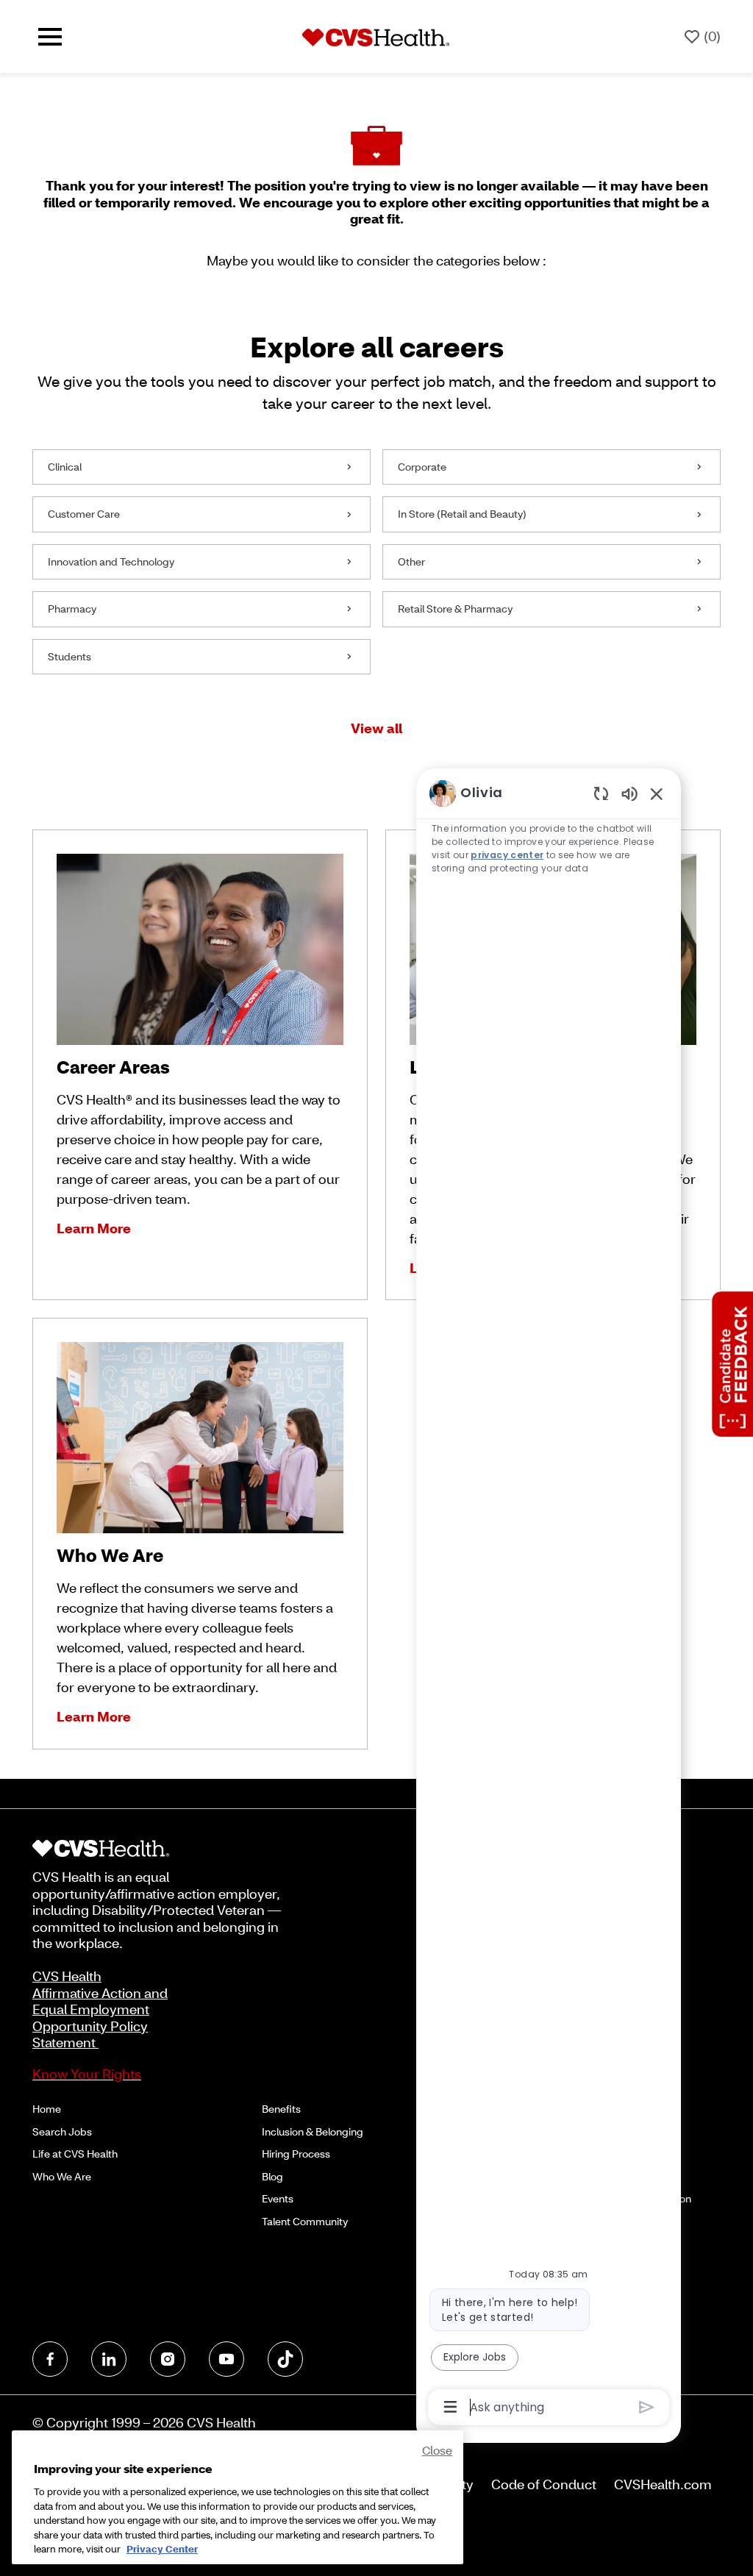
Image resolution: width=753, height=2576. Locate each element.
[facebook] (50, 2359)
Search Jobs (62, 2131)
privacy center (507, 855)
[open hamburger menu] (50, 37)
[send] (647, 2407)
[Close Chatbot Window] (657, 793)
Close (438, 2450)
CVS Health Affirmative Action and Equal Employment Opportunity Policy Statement (100, 2009)
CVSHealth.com (663, 2484)
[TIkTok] (285, 2359)
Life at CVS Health (75, 2154)
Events (278, 2198)
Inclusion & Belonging (313, 2131)
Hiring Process (296, 2154)
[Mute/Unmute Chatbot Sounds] (629, 793)
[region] (549, 1599)
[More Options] (450, 2407)
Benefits (281, 2109)
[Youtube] (226, 2359)
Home (47, 2109)
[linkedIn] (109, 2359)
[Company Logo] (376, 36)
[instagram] (168, 2359)
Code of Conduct (544, 2484)
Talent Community (305, 2221)
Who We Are (62, 2176)
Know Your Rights (87, 2074)
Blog (272, 2176)
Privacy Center (162, 2549)
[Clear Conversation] (601, 793)
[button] (376, 728)
